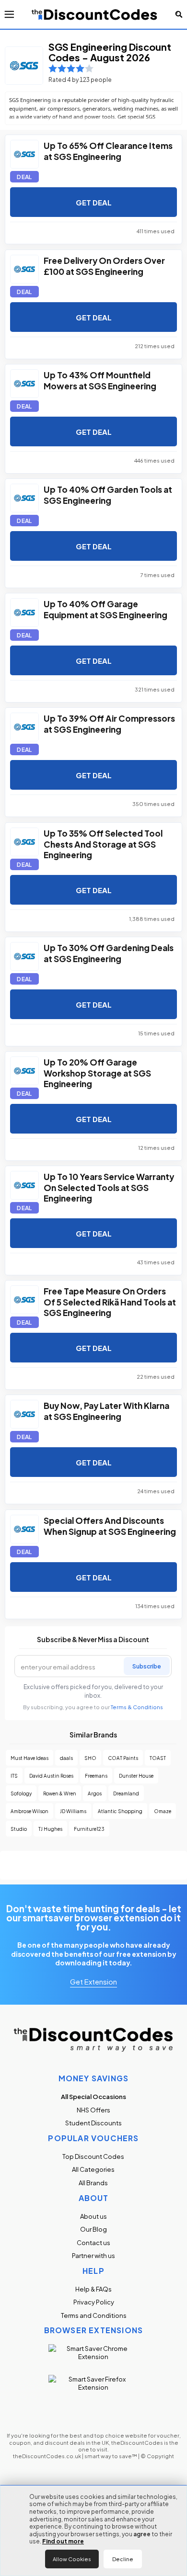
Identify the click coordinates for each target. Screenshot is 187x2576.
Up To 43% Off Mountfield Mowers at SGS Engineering (100, 380)
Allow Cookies (72, 2559)
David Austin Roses (51, 1776)
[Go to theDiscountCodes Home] (95, 14)
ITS (14, 1776)
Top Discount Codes (93, 2156)
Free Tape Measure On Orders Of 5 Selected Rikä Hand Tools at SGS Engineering (110, 1301)
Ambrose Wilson (29, 1811)
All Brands (93, 2183)
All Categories (93, 2169)
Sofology (21, 1793)
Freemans (96, 1776)
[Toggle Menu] (9, 14)
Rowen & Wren (60, 1793)
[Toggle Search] (179, 14)
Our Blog (93, 2229)
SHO (90, 1758)
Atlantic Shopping (120, 1811)
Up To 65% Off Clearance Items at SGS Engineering (108, 150)
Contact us (93, 2242)
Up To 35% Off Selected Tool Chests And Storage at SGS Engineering (103, 843)
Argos (95, 1793)
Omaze (163, 1811)
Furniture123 (89, 1829)
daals (66, 1758)
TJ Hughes (50, 1829)
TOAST (158, 1758)
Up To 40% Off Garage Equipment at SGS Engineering (105, 609)
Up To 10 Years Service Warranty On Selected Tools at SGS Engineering (109, 1187)
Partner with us (93, 2255)
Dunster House (136, 1776)
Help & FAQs (93, 2289)
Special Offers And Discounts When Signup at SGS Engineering (110, 1525)
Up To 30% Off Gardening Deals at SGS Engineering (109, 953)
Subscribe (147, 1666)
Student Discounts (93, 2123)
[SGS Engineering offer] (24, 154)
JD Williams (73, 1811)
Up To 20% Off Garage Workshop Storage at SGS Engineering (97, 1072)
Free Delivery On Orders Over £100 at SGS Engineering (104, 265)
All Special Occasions (93, 2096)
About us (93, 2216)
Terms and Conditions (94, 2315)
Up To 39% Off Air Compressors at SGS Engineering (109, 723)
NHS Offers (93, 2110)
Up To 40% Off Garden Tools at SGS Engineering (108, 494)
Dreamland (126, 1793)
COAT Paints (123, 1758)
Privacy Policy (94, 2302)
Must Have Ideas (29, 1758)
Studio (19, 1829)
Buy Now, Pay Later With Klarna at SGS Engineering (106, 1410)
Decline (123, 2559)
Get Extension (93, 1981)
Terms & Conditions (137, 1707)
